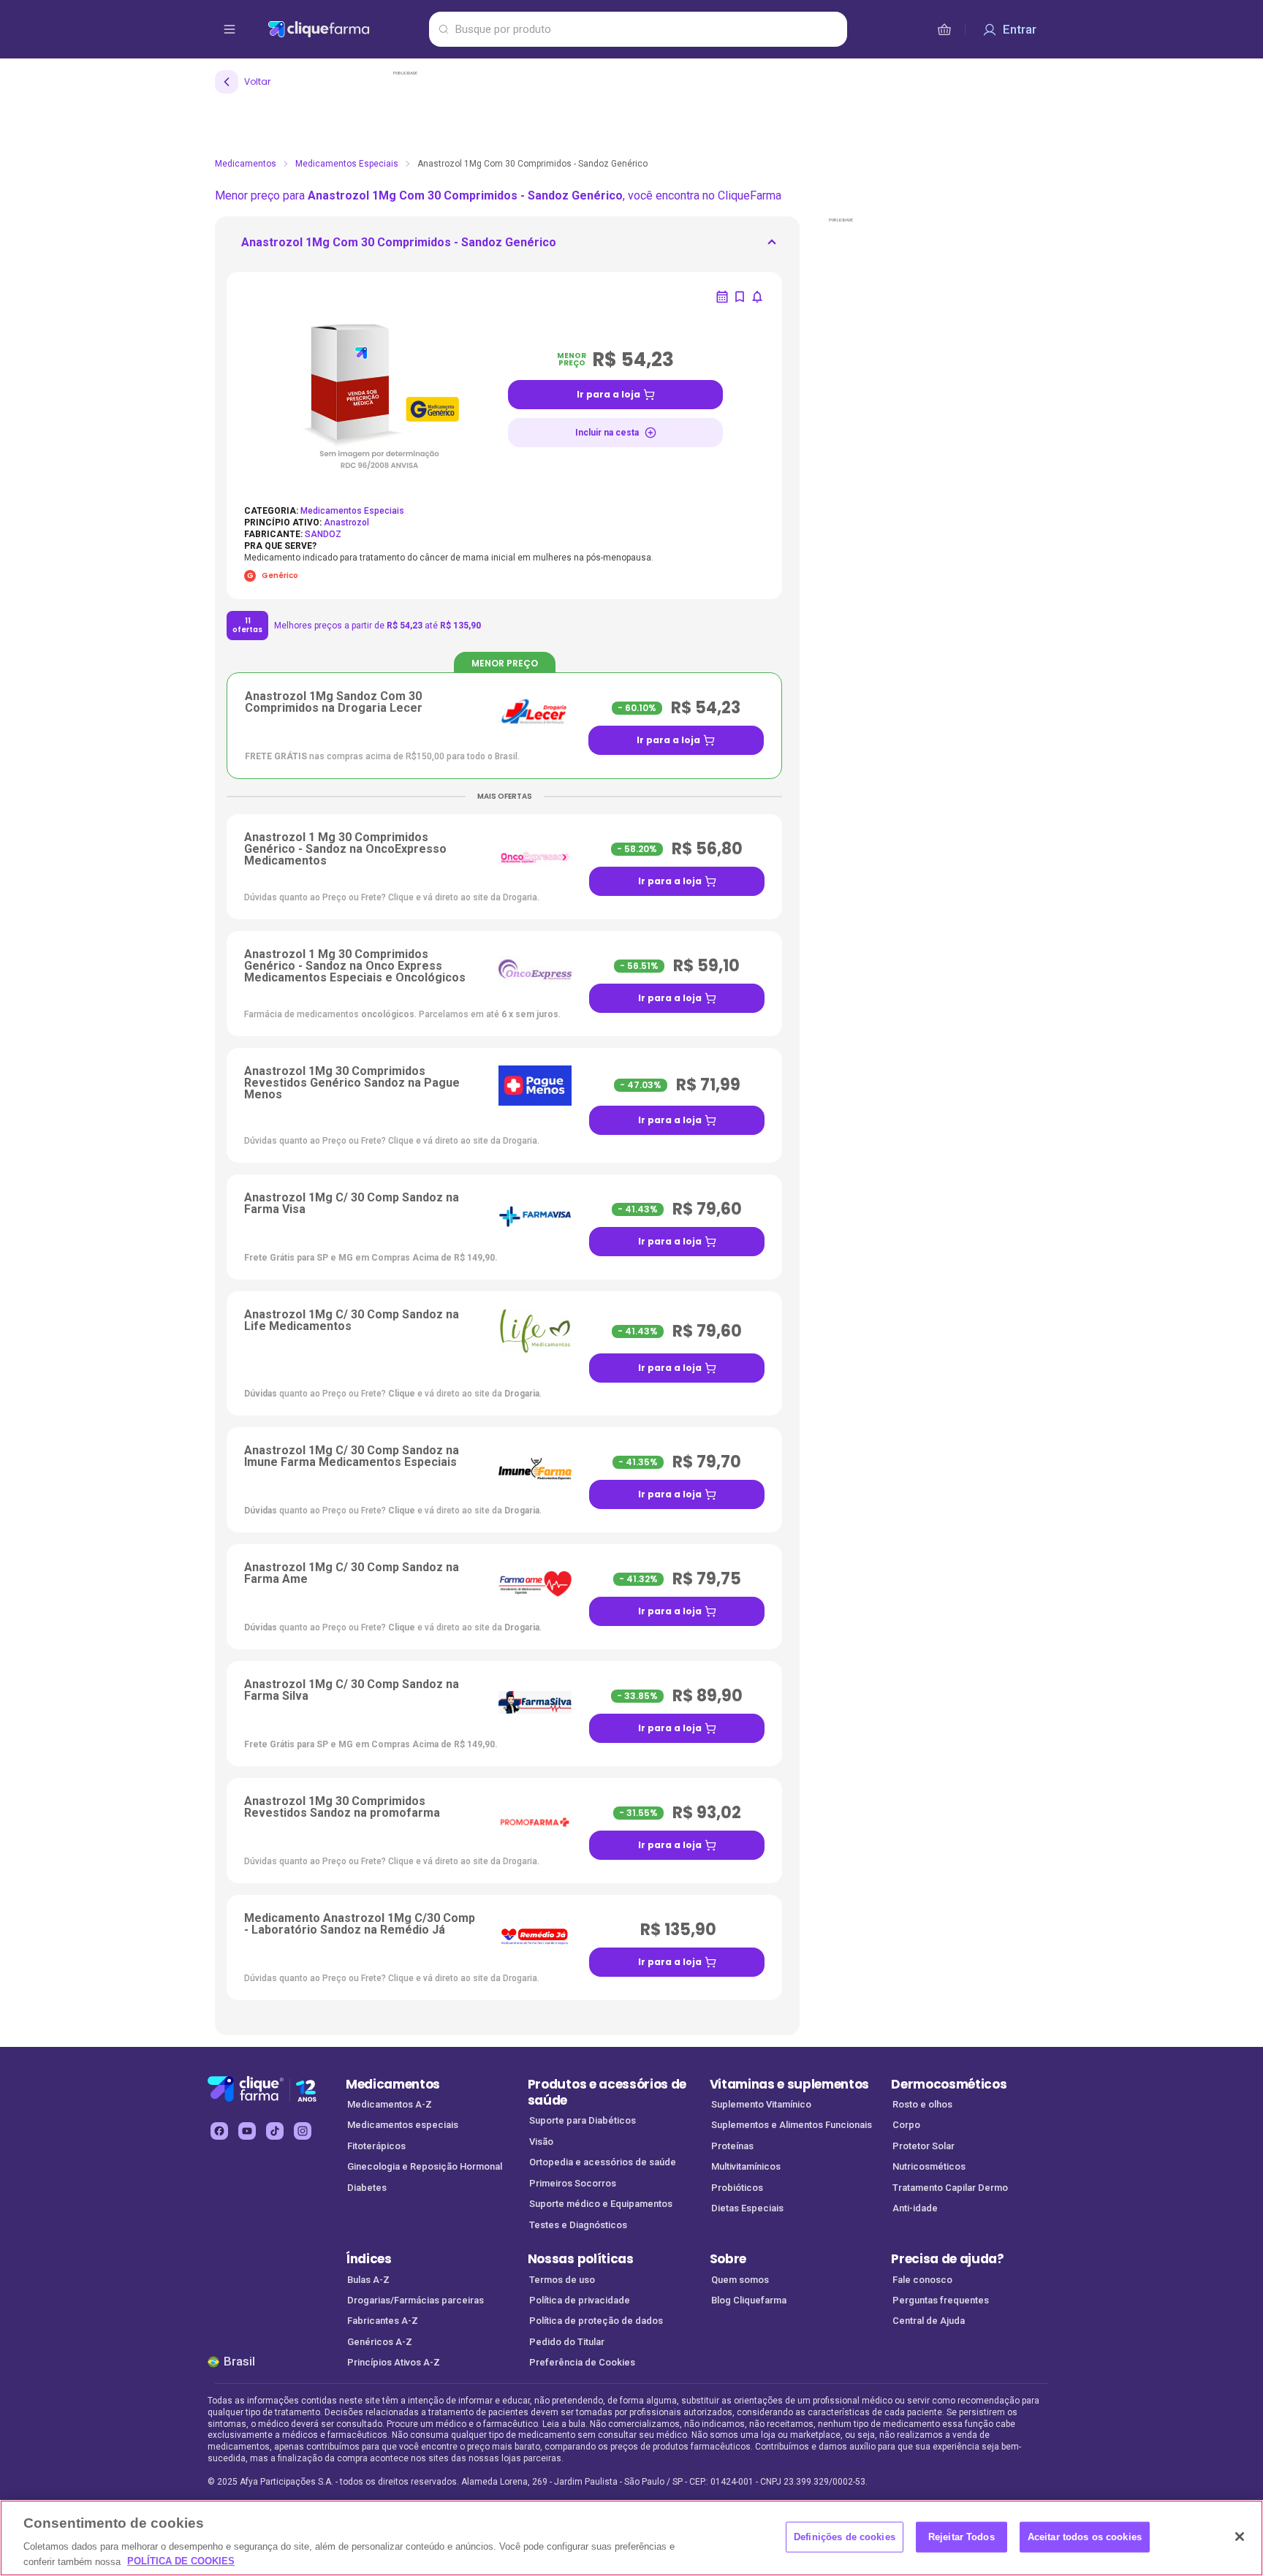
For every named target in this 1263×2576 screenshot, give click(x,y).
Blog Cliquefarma (749, 2300)
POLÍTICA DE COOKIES (181, 2561)
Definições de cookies (845, 2537)
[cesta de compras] (944, 29)
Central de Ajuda (929, 2321)
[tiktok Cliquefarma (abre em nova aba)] (275, 2131)
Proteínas (732, 2146)
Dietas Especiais (747, 2208)
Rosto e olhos (922, 2104)
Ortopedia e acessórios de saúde (603, 2162)
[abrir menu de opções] (230, 29)
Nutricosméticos (929, 2166)
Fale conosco (922, 2280)
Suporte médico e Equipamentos (601, 2204)
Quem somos (740, 2280)
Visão (541, 2142)
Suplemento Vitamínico (761, 2104)
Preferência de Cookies (582, 2362)
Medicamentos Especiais (347, 164)
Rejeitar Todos (962, 2537)
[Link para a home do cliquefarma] (345, 29)
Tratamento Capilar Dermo (950, 2188)
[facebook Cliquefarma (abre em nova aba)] (219, 2131)
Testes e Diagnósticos (578, 2225)
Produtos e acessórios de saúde (607, 2093)
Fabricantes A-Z (383, 2321)
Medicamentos (246, 164)
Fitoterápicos (376, 2146)
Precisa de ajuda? (948, 2259)
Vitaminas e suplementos (790, 2084)
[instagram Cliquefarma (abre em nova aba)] (303, 2131)
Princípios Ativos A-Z (394, 2362)
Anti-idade (915, 2208)
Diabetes (367, 2188)
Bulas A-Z (368, 2280)
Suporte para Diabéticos (583, 2120)
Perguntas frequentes (941, 2300)
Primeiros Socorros (573, 2183)
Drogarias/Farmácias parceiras (416, 2300)
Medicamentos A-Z (390, 2104)
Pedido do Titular (567, 2342)
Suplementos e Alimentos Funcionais (792, 2125)
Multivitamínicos (746, 2166)
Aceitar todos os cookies (1085, 2537)
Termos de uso (562, 2280)
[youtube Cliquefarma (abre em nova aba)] (247, 2131)
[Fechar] (1240, 2537)
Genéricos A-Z (380, 2342)
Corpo (906, 2125)
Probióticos (737, 2188)
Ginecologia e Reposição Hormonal (425, 2166)
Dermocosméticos (949, 2084)
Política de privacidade (580, 2300)
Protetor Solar (923, 2146)
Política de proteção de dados (596, 2321)
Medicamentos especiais (403, 2125)
